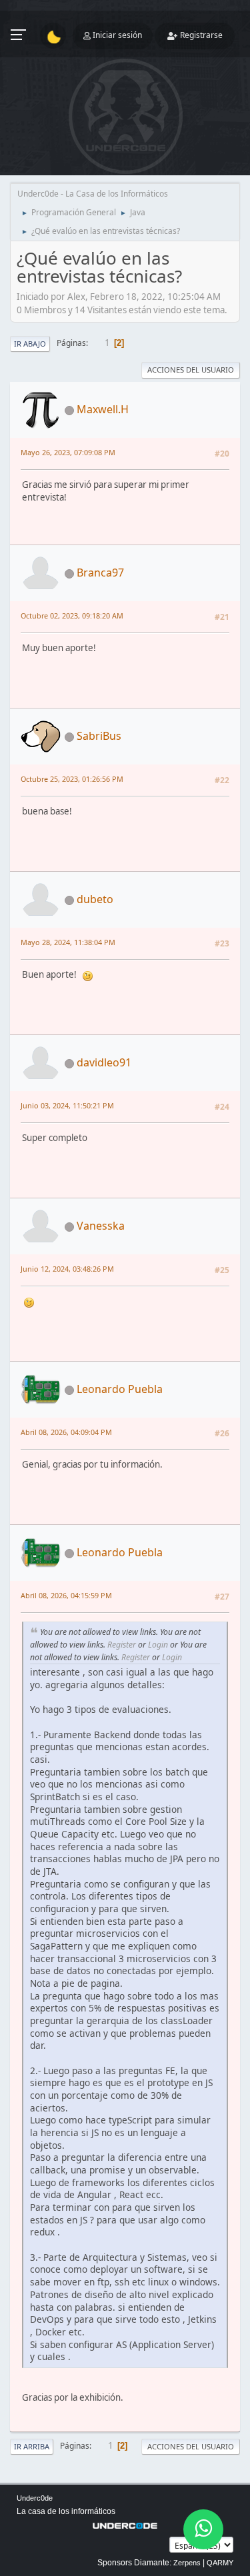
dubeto (95, 899)
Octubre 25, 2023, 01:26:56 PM (72, 779)
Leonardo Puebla (120, 1389)
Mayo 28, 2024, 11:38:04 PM (68, 942)
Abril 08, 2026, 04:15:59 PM (66, 1595)
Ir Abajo (30, 344)
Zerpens (187, 2563)
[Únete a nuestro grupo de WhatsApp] (203, 2529)
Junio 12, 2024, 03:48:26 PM (67, 1269)
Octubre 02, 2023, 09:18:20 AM (72, 616)
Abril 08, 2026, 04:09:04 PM (66, 1432)
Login (158, 1645)
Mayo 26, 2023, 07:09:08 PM (68, 452)
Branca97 (100, 573)
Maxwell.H (103, 409)
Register (122, 1645)
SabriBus (99, 736)
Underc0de (35, 2498)
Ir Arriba (32, 2446)
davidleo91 (104, 1062)
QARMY (220, 2563)
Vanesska (101, 1226)
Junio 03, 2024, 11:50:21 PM (67, 1105)
